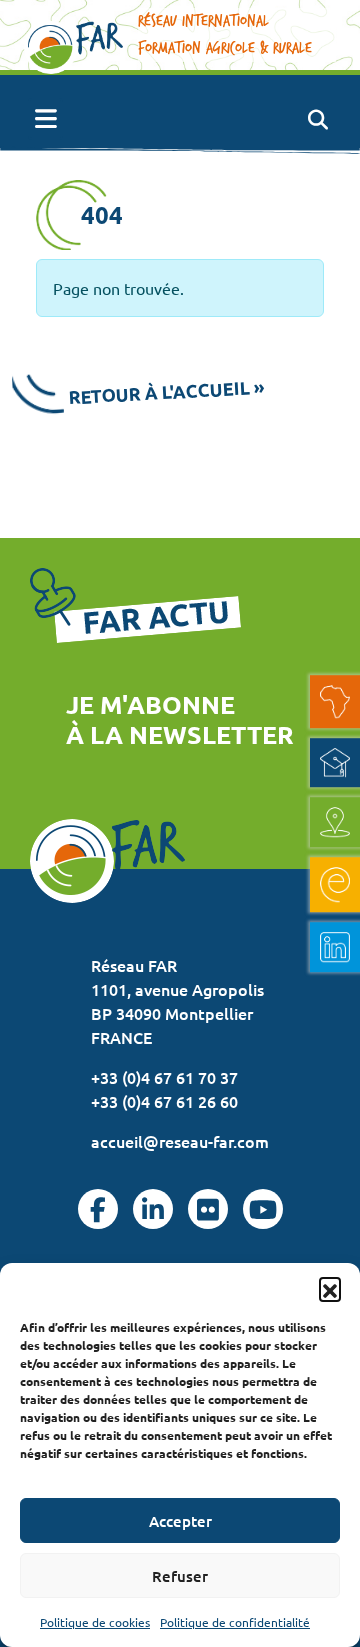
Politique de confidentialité (235, 1622)
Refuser (180, 1576)
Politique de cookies (95, 1622)
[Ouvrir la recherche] (317, 119)
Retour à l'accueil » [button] (167, 391)
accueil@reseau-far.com (180, 1141)
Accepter (180, 1521)
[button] (330, 1288)
